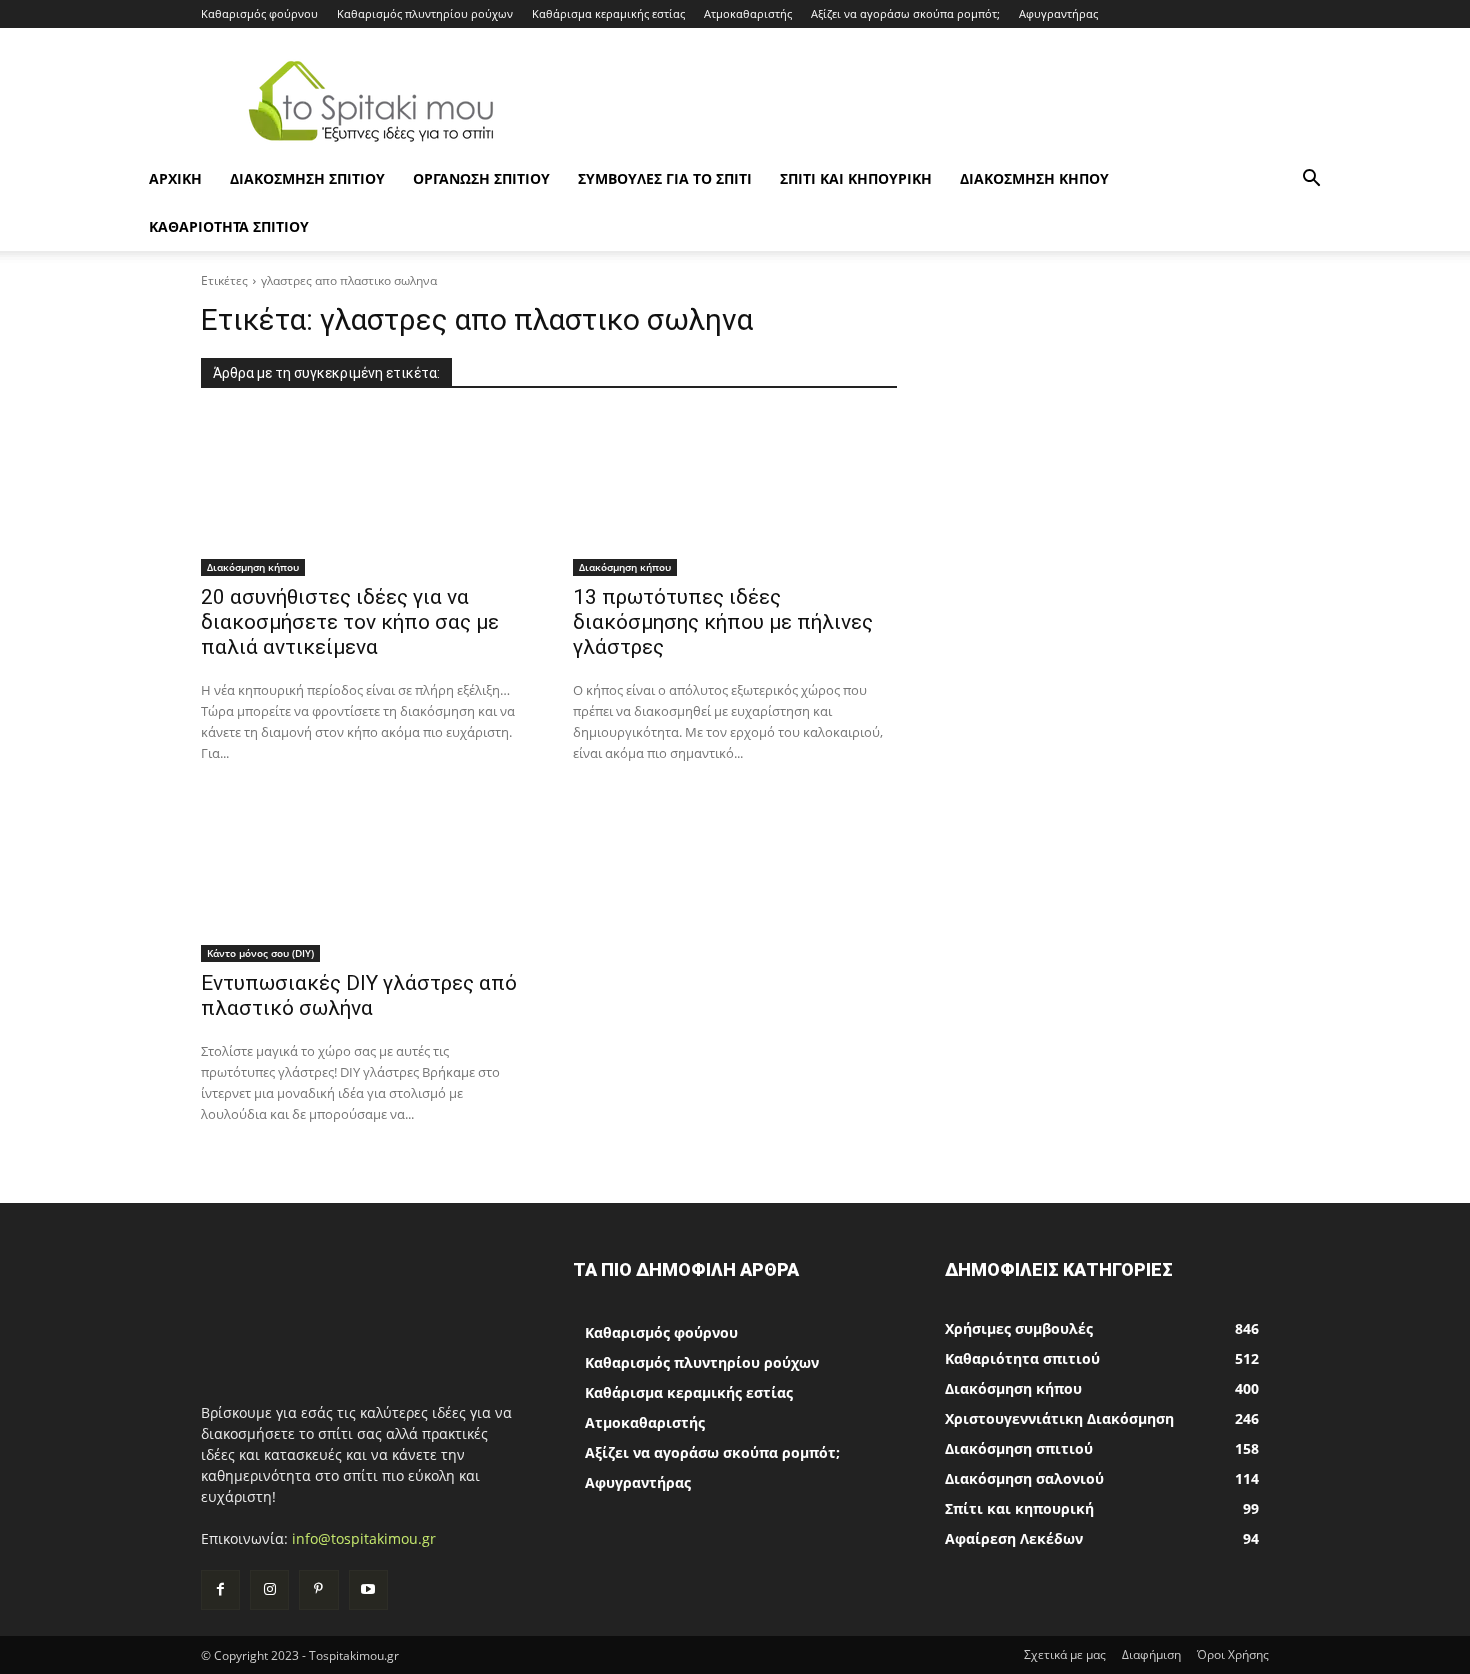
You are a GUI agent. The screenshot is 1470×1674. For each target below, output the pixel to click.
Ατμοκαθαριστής (748, 13)
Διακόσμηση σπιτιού (307, 178)
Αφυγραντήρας (1058, 13)
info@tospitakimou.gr (364, 1538)
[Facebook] (220, 1589)
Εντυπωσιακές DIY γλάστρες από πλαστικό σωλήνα (359, 995)
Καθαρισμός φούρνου (259, 13)
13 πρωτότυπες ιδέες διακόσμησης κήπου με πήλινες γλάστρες (723, 622)
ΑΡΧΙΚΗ (175, 178)
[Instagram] (269, 1589)
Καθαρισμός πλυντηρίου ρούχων (425, 13)
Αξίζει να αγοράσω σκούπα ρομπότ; (905, 13)
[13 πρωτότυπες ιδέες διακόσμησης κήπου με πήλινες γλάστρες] (735, 495)
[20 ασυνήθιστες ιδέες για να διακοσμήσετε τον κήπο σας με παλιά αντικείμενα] (363, 495)
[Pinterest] (318, 1589)
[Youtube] (368, 1589)
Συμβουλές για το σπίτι (665, 178)
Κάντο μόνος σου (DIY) (260, 953)
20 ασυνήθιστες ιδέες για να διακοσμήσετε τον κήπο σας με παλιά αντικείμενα (350, 622)
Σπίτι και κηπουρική (856, 178)
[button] (1311, 180)
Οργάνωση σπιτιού (481, 178)
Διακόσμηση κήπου (1034, 178)
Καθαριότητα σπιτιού (229, 226)
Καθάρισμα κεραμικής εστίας (608, 13)
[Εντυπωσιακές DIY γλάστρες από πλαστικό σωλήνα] (363, 881)
